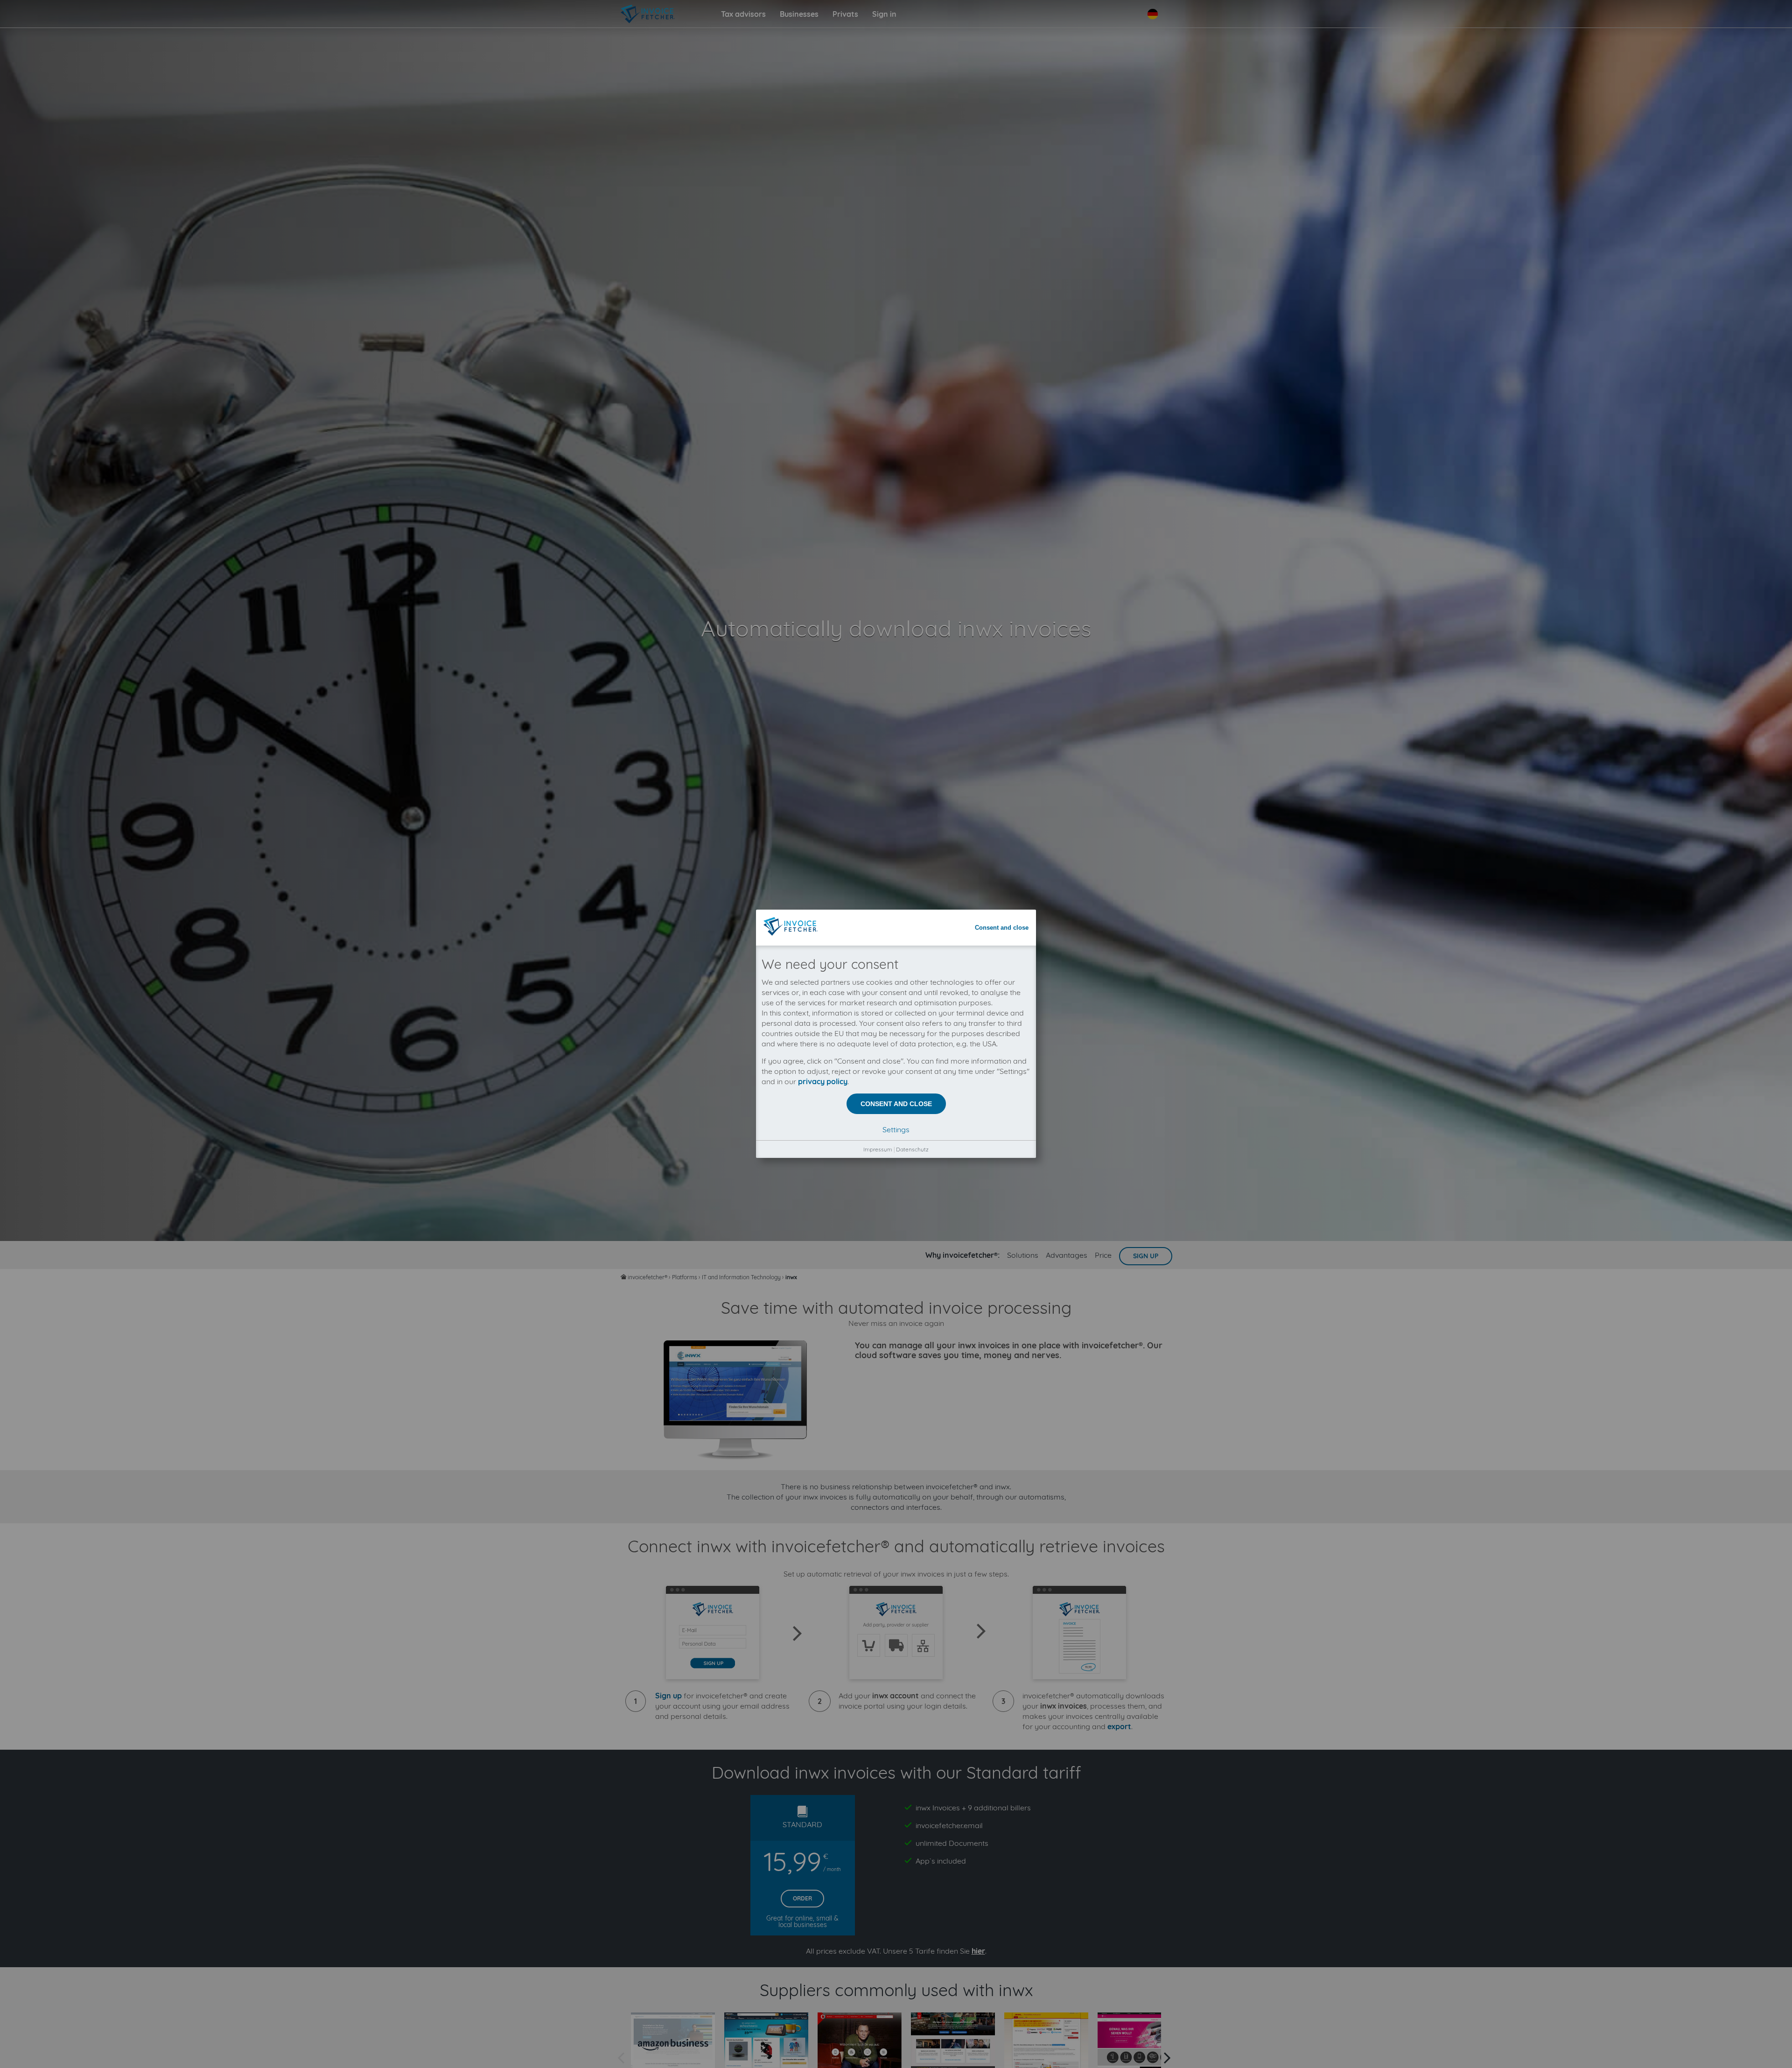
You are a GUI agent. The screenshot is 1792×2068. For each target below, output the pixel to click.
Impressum (878, 1149)
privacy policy (823, 1081)
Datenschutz (912, 1149)
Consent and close (1002, 928)
